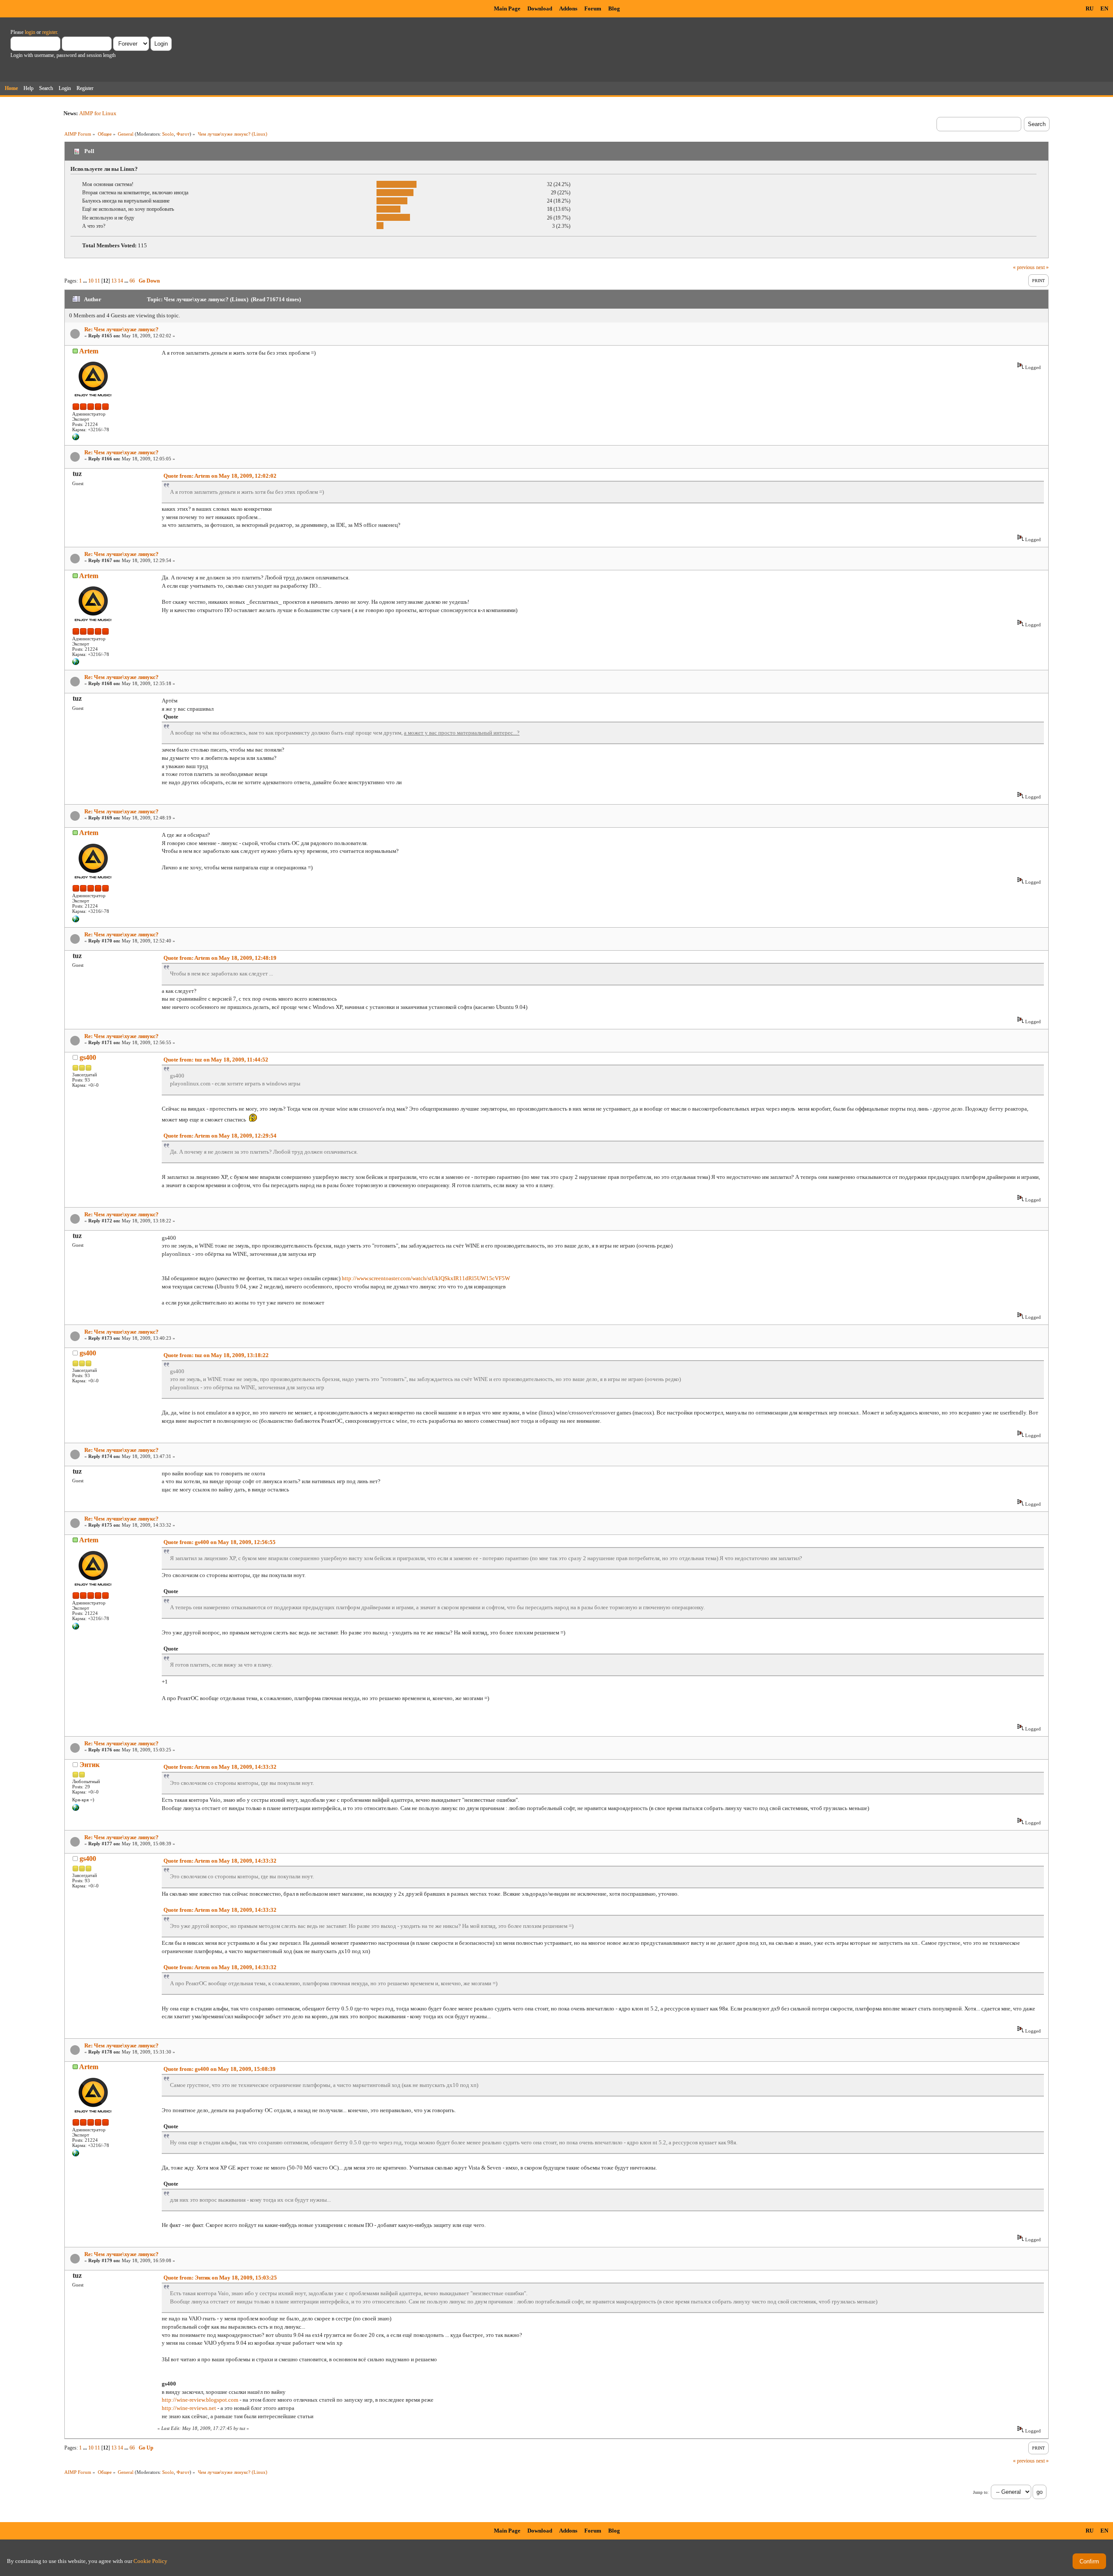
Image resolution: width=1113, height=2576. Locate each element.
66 (132, 281)
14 (120, 281)
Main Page (507, 8)
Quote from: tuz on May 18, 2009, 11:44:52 (216, 1060)
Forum (593, 8)
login (30, 32)
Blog (614, 8)
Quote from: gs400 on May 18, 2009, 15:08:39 (220, 2069)
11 (97, 281)
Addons (568, 8)
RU (1090, 8)
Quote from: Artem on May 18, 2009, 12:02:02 (220, 476)
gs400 (88, 1057)
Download (540, 8)
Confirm (1089, 2561)
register (50, 32)
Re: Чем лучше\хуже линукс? (122, 329)
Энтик (90, 1765)
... (86, 281)
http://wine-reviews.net (189, 2408)
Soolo (168, 134)
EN (1104, 8)
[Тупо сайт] (76, 1809)
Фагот (183, 134)
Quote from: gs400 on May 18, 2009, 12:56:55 (220, 1542)
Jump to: (981, 2492)
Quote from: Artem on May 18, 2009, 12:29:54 (220, 1136)
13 (114, 281)
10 (91, 281)
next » (1042, 267)
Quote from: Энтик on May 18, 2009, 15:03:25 (220, 2278)
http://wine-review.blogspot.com (200, 2400)
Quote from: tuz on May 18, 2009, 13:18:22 (216, 1355)
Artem (89, 351)
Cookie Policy (150, 2561)
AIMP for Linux (98, 113)
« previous (1024, 267)
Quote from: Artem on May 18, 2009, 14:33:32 (220, 1767)
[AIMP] (76, 439)
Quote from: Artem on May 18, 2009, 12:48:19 (220, 958)
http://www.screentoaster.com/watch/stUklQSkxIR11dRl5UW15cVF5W (426, 1278)
